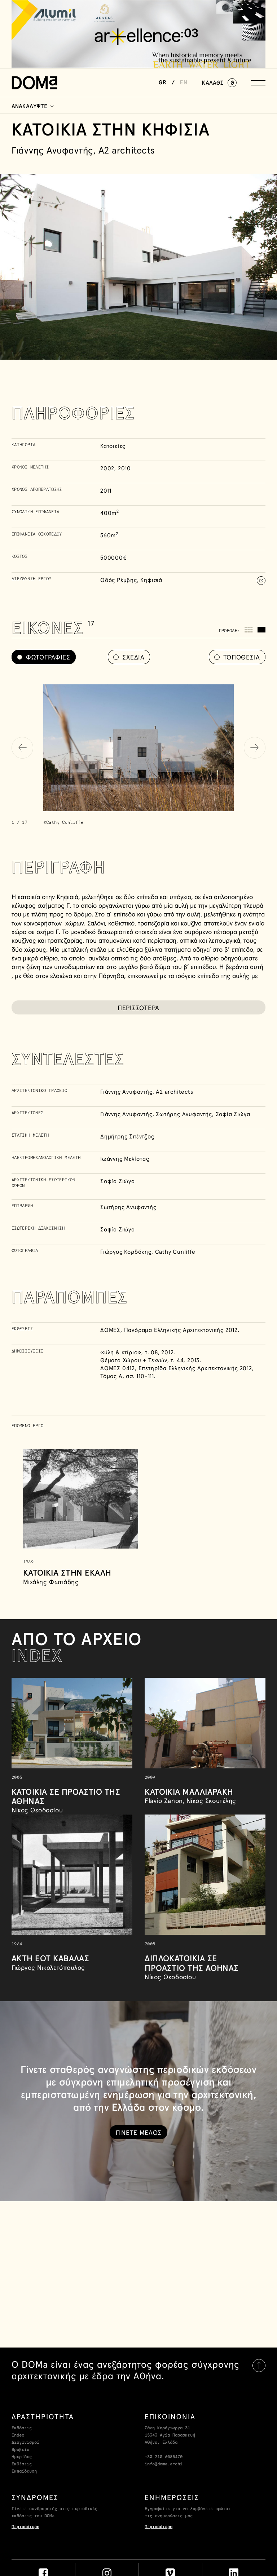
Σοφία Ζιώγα (233, 1114)
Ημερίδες (22, 2457)
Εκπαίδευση (24, 2471)
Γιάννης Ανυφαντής (126, 1092)
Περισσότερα (25, 2527)
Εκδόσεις (22, 2428)
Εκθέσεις (22, 2464)
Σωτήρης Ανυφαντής (184, 1114)
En (184, 83)
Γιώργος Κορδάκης (126, 1252)
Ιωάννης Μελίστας (125, 1159)
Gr (163, 83)
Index (18, 2435)
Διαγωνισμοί (25, 2443)
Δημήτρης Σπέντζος (127, 1136)
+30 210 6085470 (164, 2457)
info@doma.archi (164, 2464)
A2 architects (174, 1092)
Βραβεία (20, 2450)
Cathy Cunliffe (175, 1252)
